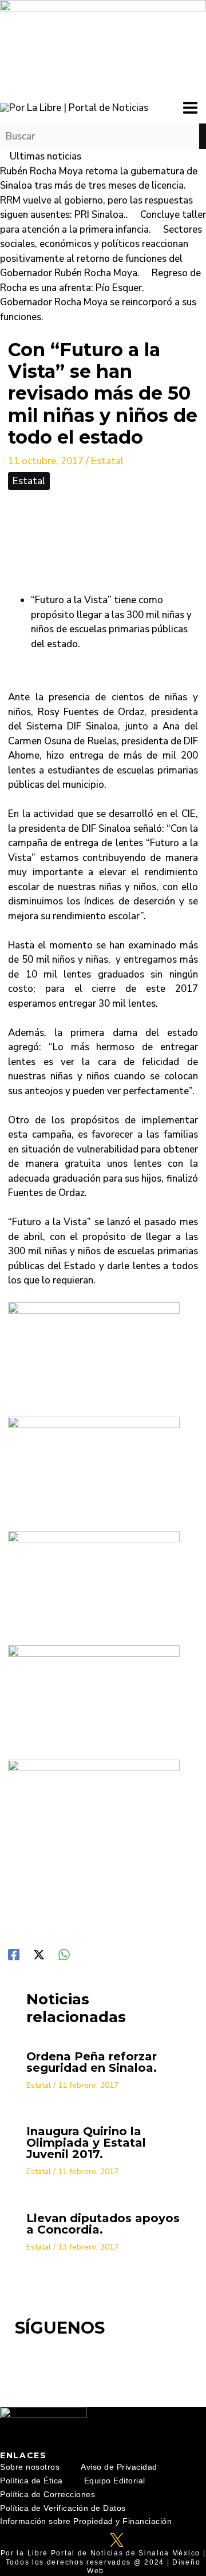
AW (113, 2571)
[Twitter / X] (39, 1954)
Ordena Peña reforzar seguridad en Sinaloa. (92, 2062)
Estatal (107, 461)
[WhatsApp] (64, 1954)
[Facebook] (14, 1954)
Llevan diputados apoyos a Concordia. (103, 2224)
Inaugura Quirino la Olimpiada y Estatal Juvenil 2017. (86, 2143)
